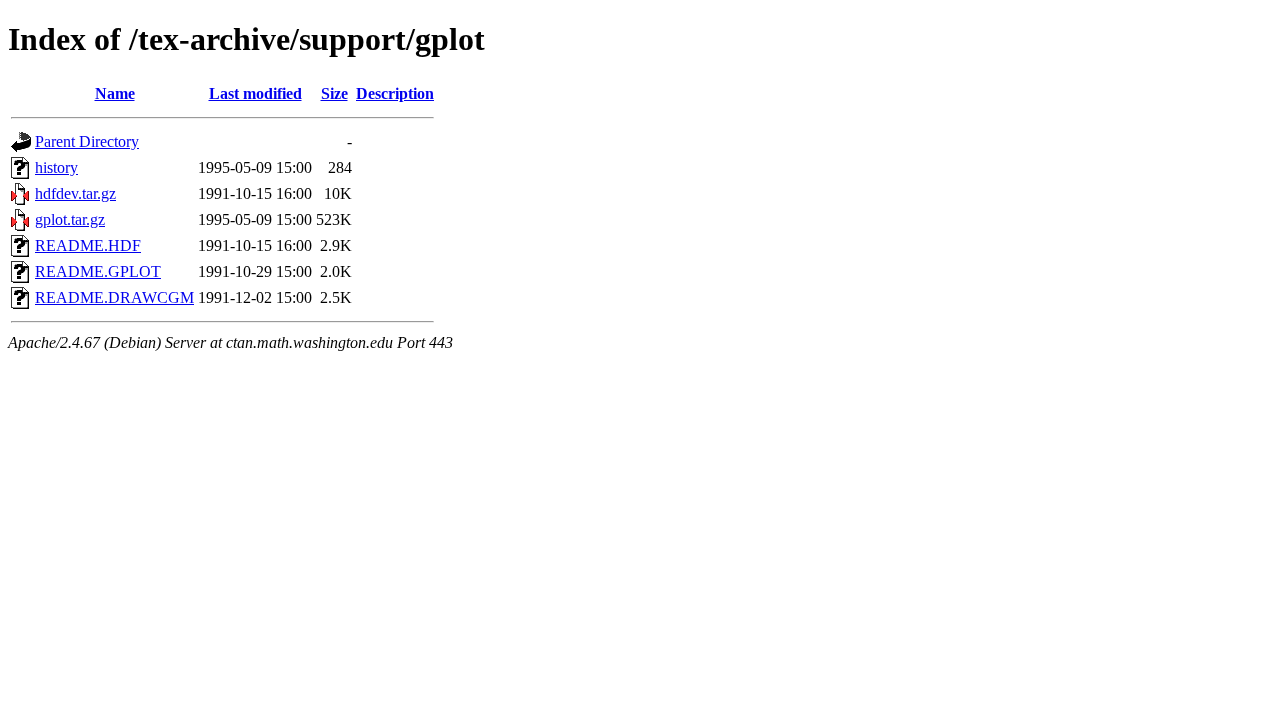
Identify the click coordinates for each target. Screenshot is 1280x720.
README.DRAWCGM (114, 297)
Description (395, 93)
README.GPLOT (98, 271)
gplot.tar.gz (70, 219)
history (56, 167)
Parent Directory (87, 141)
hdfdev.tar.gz (75, 193)
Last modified (255, 93)
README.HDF (88, 245)
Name (115, 93)
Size (334, 93)
